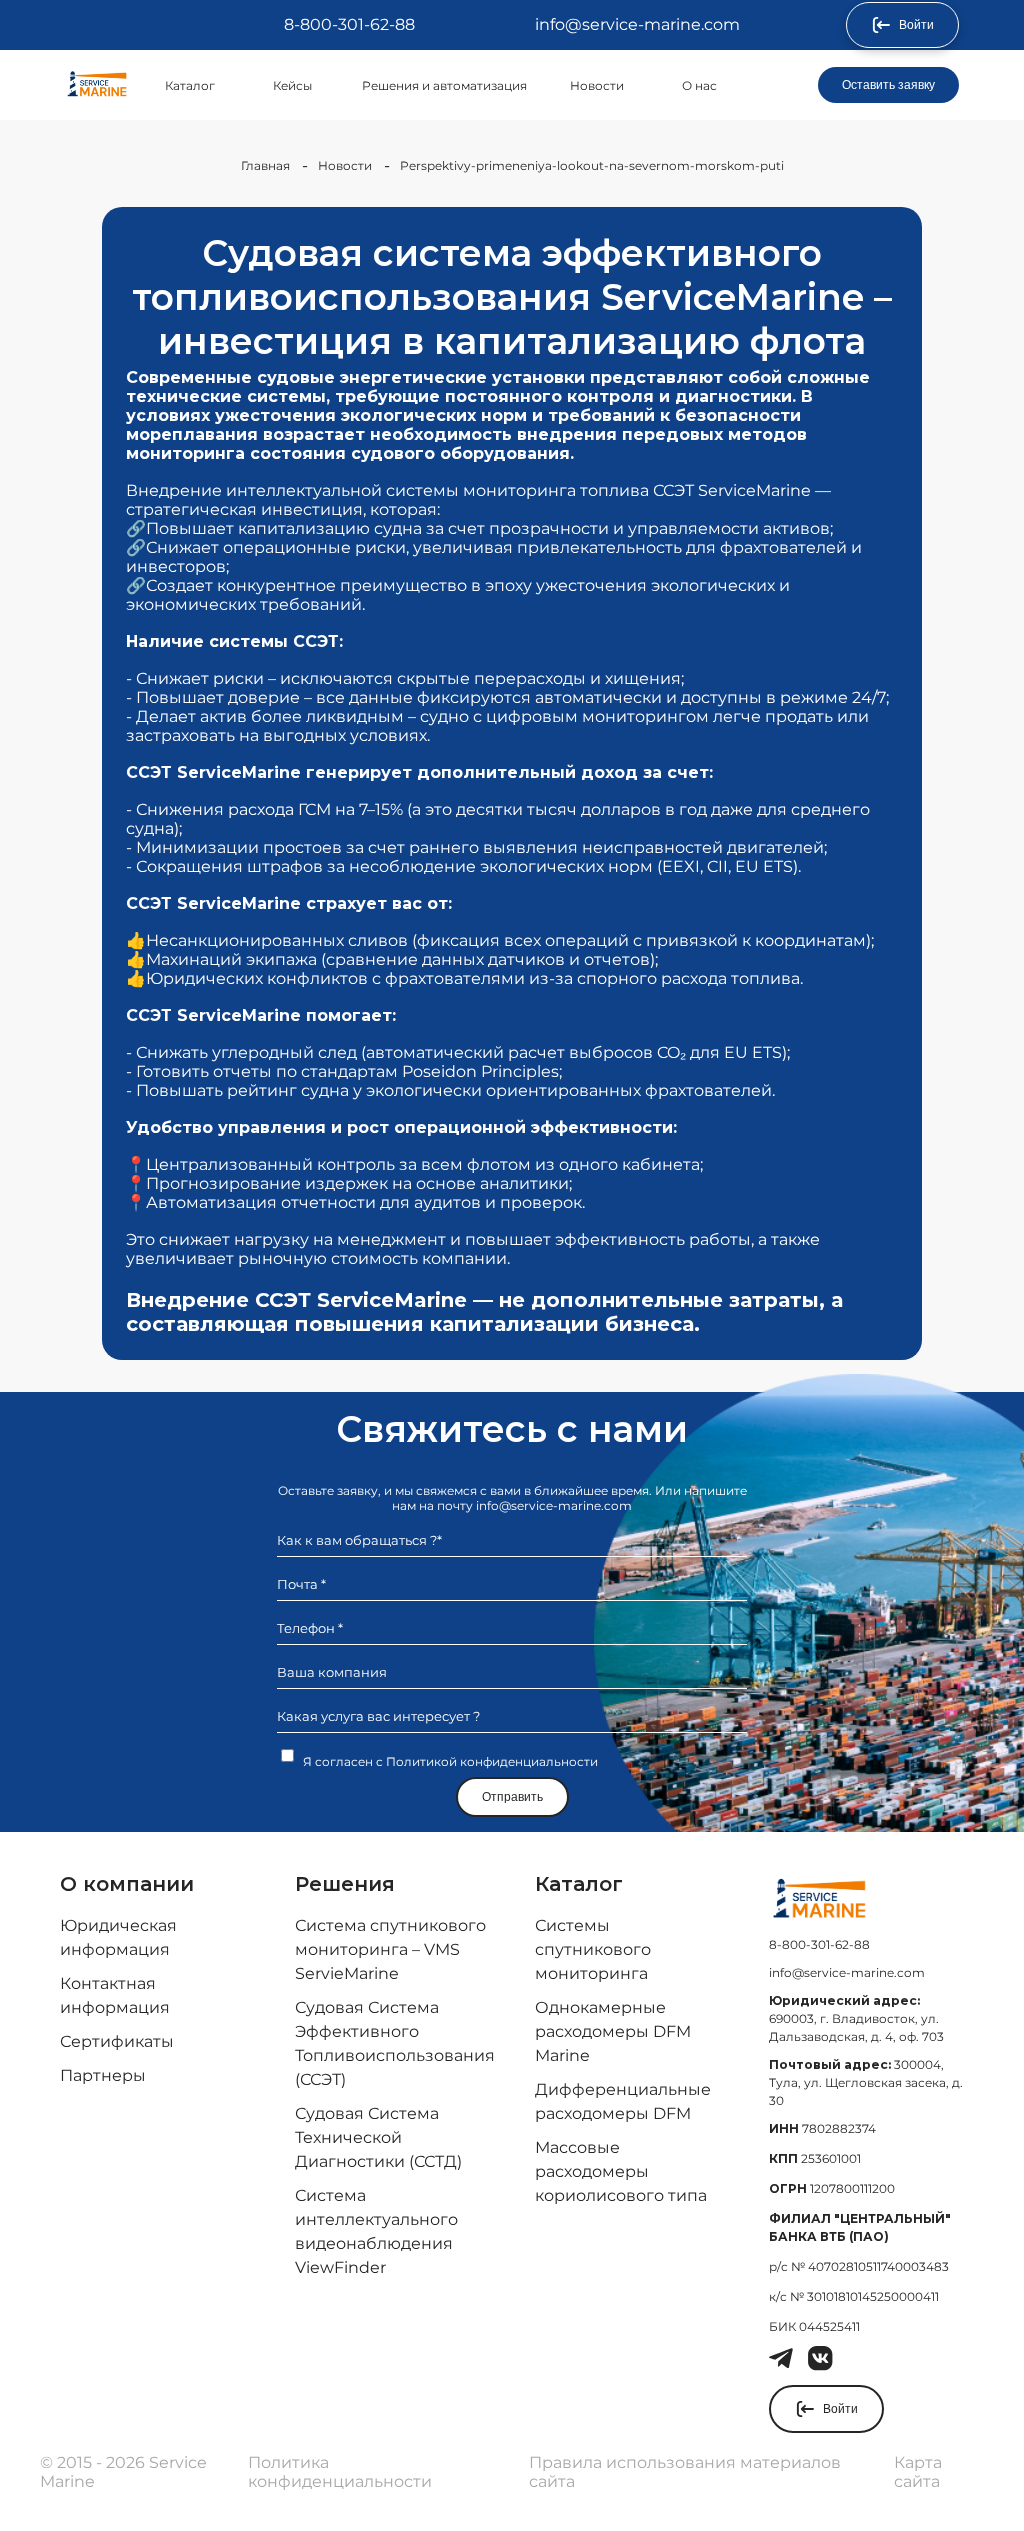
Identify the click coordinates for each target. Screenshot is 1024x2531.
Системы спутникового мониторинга (593, 1949)
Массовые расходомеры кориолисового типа (621, 2171)
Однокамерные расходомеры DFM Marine (613, 2031)
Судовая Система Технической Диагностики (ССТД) (378, 2137)
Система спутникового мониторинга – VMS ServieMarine (390, 1949)
